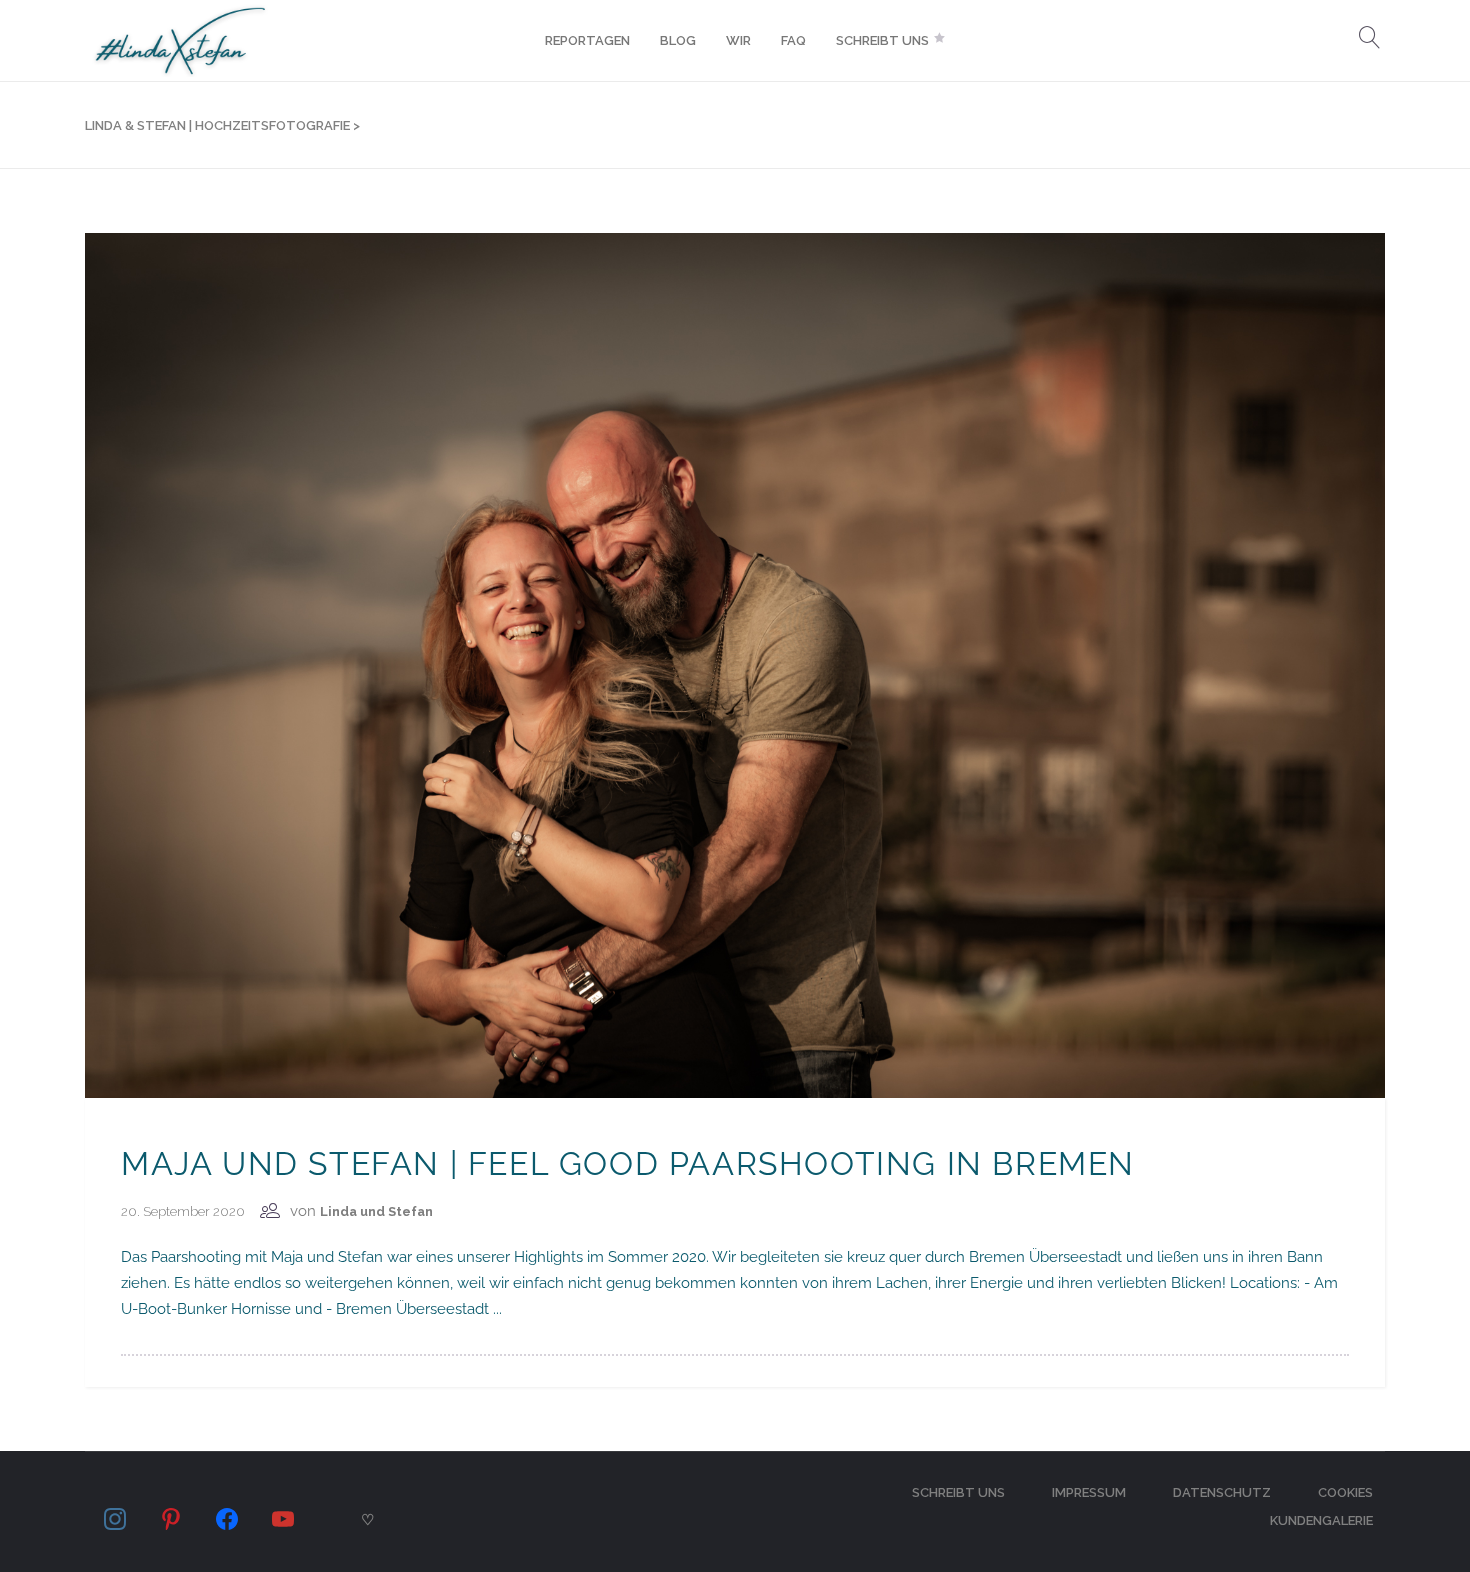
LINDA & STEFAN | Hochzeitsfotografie (217, 125)
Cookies (1345, 1492)
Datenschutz (1222, 1492)
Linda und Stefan (376, 1211)
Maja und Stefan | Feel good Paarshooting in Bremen (628, 1163)
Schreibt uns (958, 1492)
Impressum (1089, 1492)
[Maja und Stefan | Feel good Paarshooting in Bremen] (735, 664)
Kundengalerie (1321, 1520)
